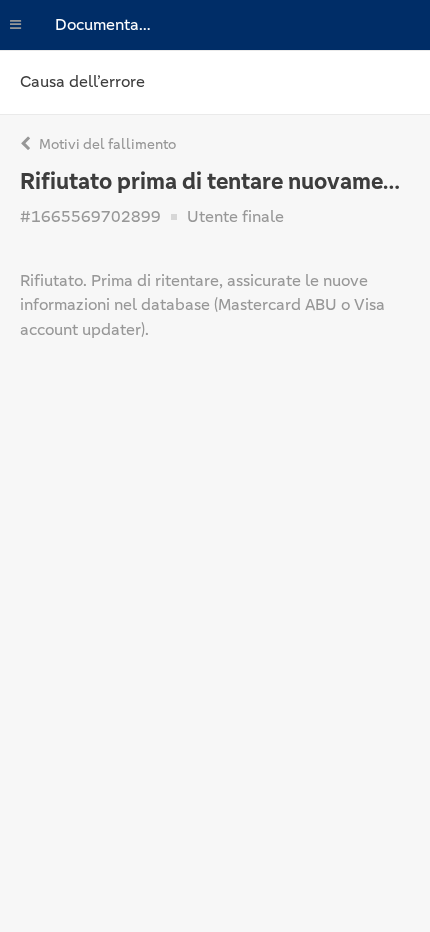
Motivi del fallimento (106, 144)
